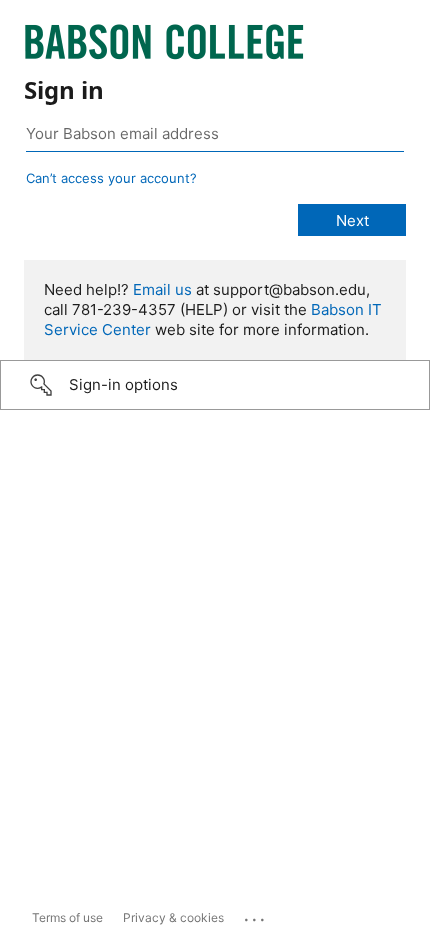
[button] (215, 385)
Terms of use (67, 917)
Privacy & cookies (173, 917)
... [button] (256, 915)
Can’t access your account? (111, 178)
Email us (162, 289)
